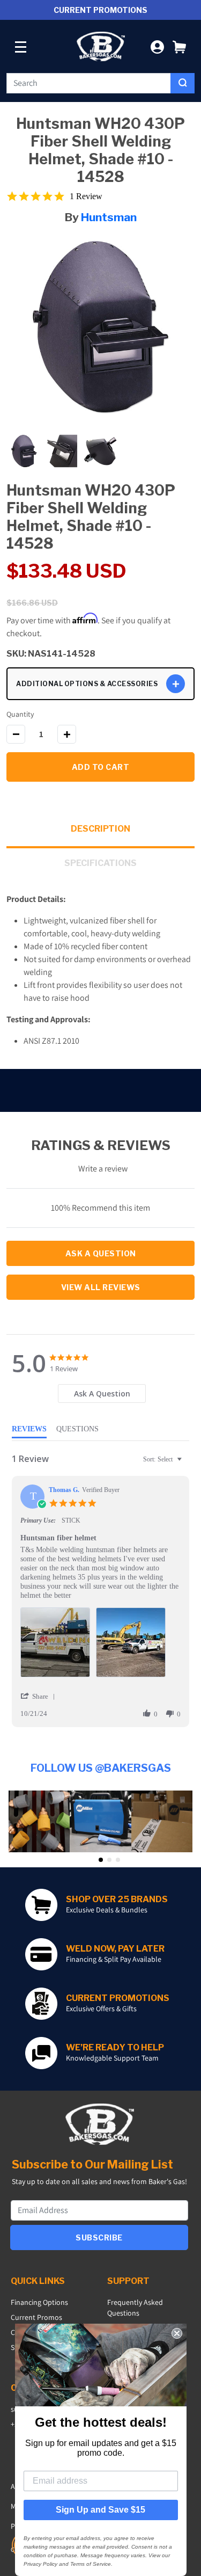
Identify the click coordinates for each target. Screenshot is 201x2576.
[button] (179, 46)
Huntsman (109, 217)
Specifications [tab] (100, 863)
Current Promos (36, 2317)
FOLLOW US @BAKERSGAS (101, 1768)
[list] (100, 1645)
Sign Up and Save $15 (100, 2510)
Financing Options (39, 2302)
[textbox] (187, 1464)
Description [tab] (100, 829)
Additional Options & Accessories (87, 684)
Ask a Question (101, 1253)
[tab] (102, 1393)
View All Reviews (101, 1287)
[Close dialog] (177, 2333)
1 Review (86, 196)
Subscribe (99, 2237)
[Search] (183, 83)
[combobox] (89, 83)
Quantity (20, 714)
